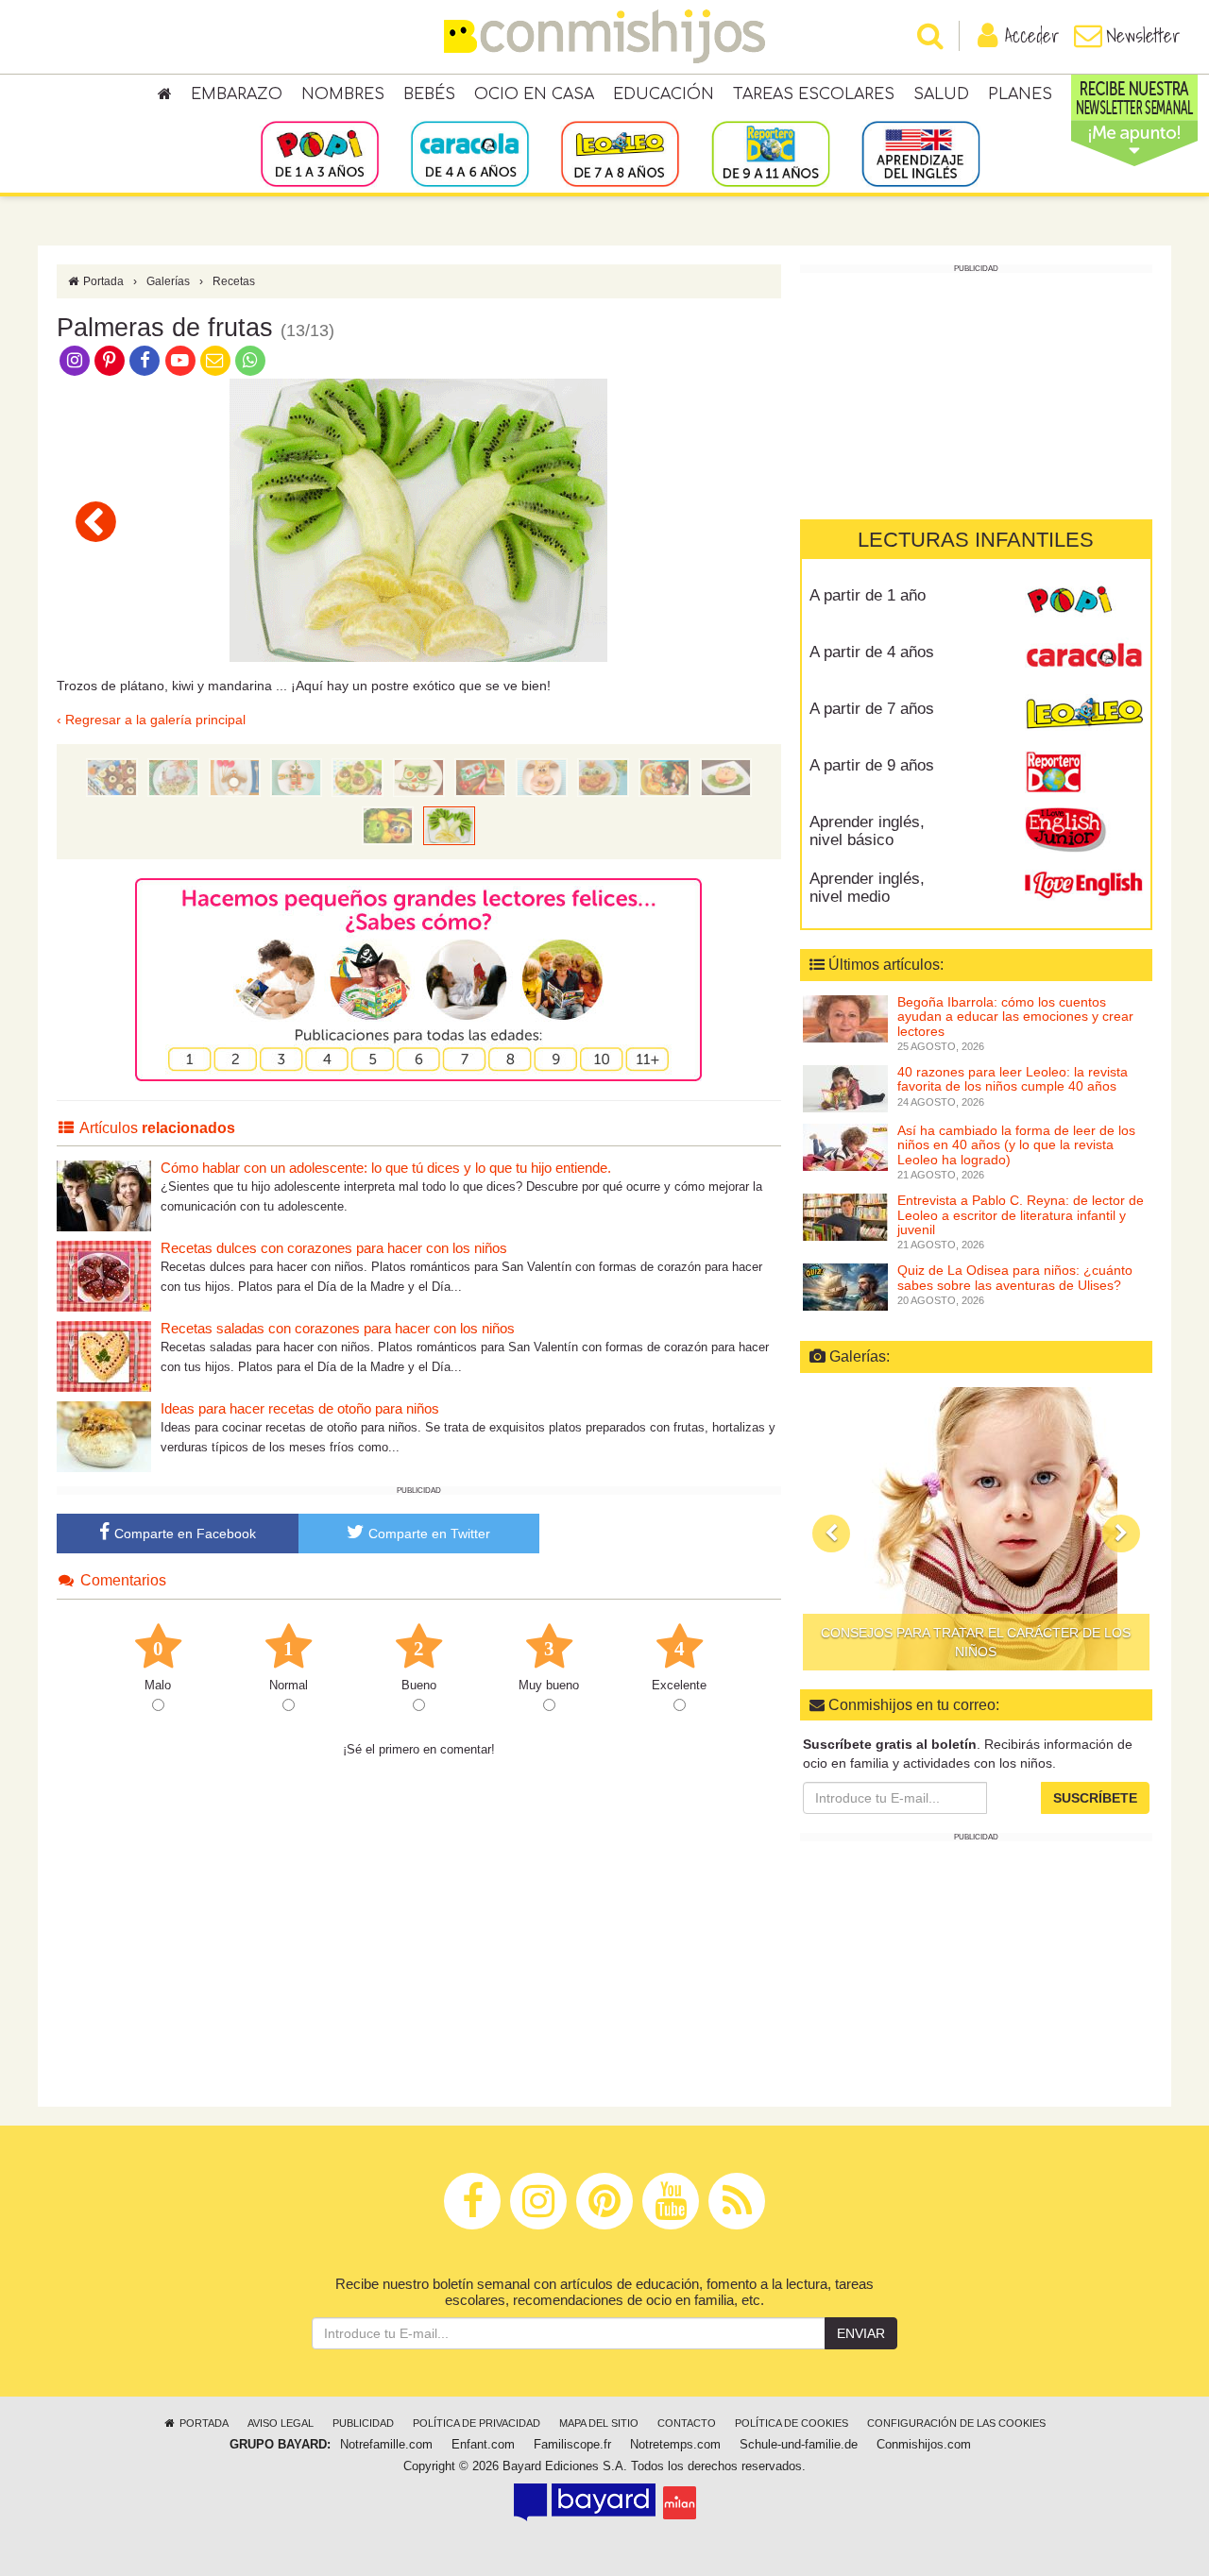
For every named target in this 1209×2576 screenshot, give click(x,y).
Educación (664, 94)
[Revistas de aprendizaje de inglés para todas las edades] (920, 153)
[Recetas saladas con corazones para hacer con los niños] (104, 1356)
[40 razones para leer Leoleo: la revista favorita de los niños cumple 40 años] (845, 1088)
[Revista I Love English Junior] (1084, 829)
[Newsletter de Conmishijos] (215, 360)
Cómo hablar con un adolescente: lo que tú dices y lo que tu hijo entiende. (386, 1168)
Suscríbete (1095, 1798)
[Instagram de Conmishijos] (74, 360)
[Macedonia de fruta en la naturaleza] (664, 776)
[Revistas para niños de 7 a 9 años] (620, 153)
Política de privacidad (477, 2423)
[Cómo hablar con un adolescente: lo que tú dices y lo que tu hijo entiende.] (104, 1195)
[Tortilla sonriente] (603, 776)
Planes (1020, 94)
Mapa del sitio (599, 2423)
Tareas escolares (814, 94)
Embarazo (237, 94)
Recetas (234, 281)
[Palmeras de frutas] (449, 824)
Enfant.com (483, 2445)
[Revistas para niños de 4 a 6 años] (470, 153)
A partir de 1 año (868, 595)
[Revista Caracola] (1084, 659)
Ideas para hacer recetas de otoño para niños (300, 1408)
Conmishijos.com (924, 2445)
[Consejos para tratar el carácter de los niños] (976, 1529)
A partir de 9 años (872, 765)
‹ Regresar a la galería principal (151, 720)
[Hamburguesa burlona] (726, 776)
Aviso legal (281, 2423)
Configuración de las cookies (956, 2423)
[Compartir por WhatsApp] (251, 360)
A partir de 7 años (872, 709)
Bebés (429, 94)
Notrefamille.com (386, 2445)
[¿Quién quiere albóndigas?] (358, 776)
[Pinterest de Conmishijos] (109, 360)
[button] (831, 1534)
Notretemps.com (675, 2445)
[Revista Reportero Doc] (1084, 772)
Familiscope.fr (572, 2445)
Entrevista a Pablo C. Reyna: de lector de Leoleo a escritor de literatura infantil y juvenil (1021, 1215)
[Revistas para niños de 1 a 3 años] (320, 153)
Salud (941, 94)
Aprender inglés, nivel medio (867, 888)
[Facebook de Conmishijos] (145, 360)
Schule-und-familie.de (799, 2445)
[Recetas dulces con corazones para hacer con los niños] (104, 1275)
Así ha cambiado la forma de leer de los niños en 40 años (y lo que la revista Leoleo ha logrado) (1016, 1145)
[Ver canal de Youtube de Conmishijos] (180, 360)
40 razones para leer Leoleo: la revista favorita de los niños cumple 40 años (1013, 1079)
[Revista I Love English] (1084, 886)
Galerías (168, 281)
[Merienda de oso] (112, 776)
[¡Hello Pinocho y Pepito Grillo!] (96, 521)
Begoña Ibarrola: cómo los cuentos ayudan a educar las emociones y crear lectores (1015, 1017)
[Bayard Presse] (585, 2502)
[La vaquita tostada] (542, 776)
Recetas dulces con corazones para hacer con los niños (334, 1248)
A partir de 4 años (872, 652)
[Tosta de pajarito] (235, 776)
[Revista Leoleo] (1084, 716)
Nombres (343, 94)
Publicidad (363, 2423)
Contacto (687, 2423)
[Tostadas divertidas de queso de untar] (480, 776)
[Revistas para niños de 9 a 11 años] (770, 153)
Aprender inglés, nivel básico (867, 831)
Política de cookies (792, 2423)
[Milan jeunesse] (680, 2502)
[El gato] (419, 776)
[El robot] (296, 776)
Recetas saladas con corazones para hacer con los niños (338, 1328)
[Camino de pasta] (173, 776)
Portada (102, 281)
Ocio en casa (534, 94)
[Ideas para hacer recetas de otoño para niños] (104, 1436)
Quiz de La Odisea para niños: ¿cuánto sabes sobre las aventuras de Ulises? (1015, 1277)
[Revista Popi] (1084, 602)
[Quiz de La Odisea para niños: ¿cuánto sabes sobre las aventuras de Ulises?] (845, 1286)
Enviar (861, 2333)
